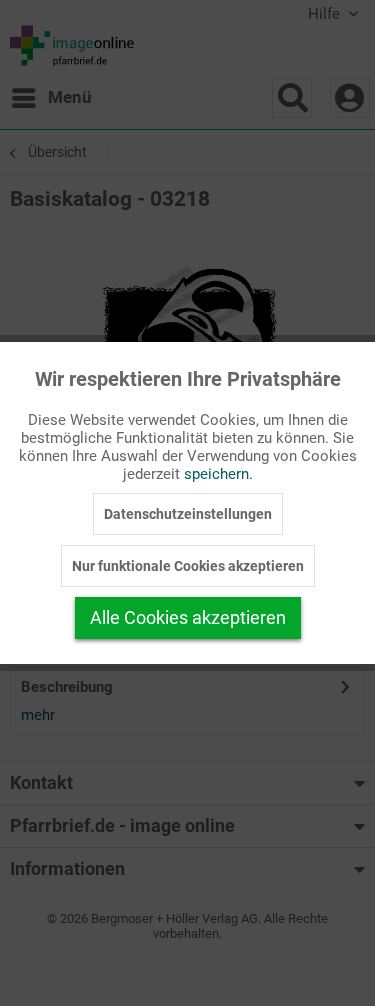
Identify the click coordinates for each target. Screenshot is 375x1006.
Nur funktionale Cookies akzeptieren (188, 566)
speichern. (218, 474)
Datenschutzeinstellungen (188, 514)
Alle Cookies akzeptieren (188, 617)
